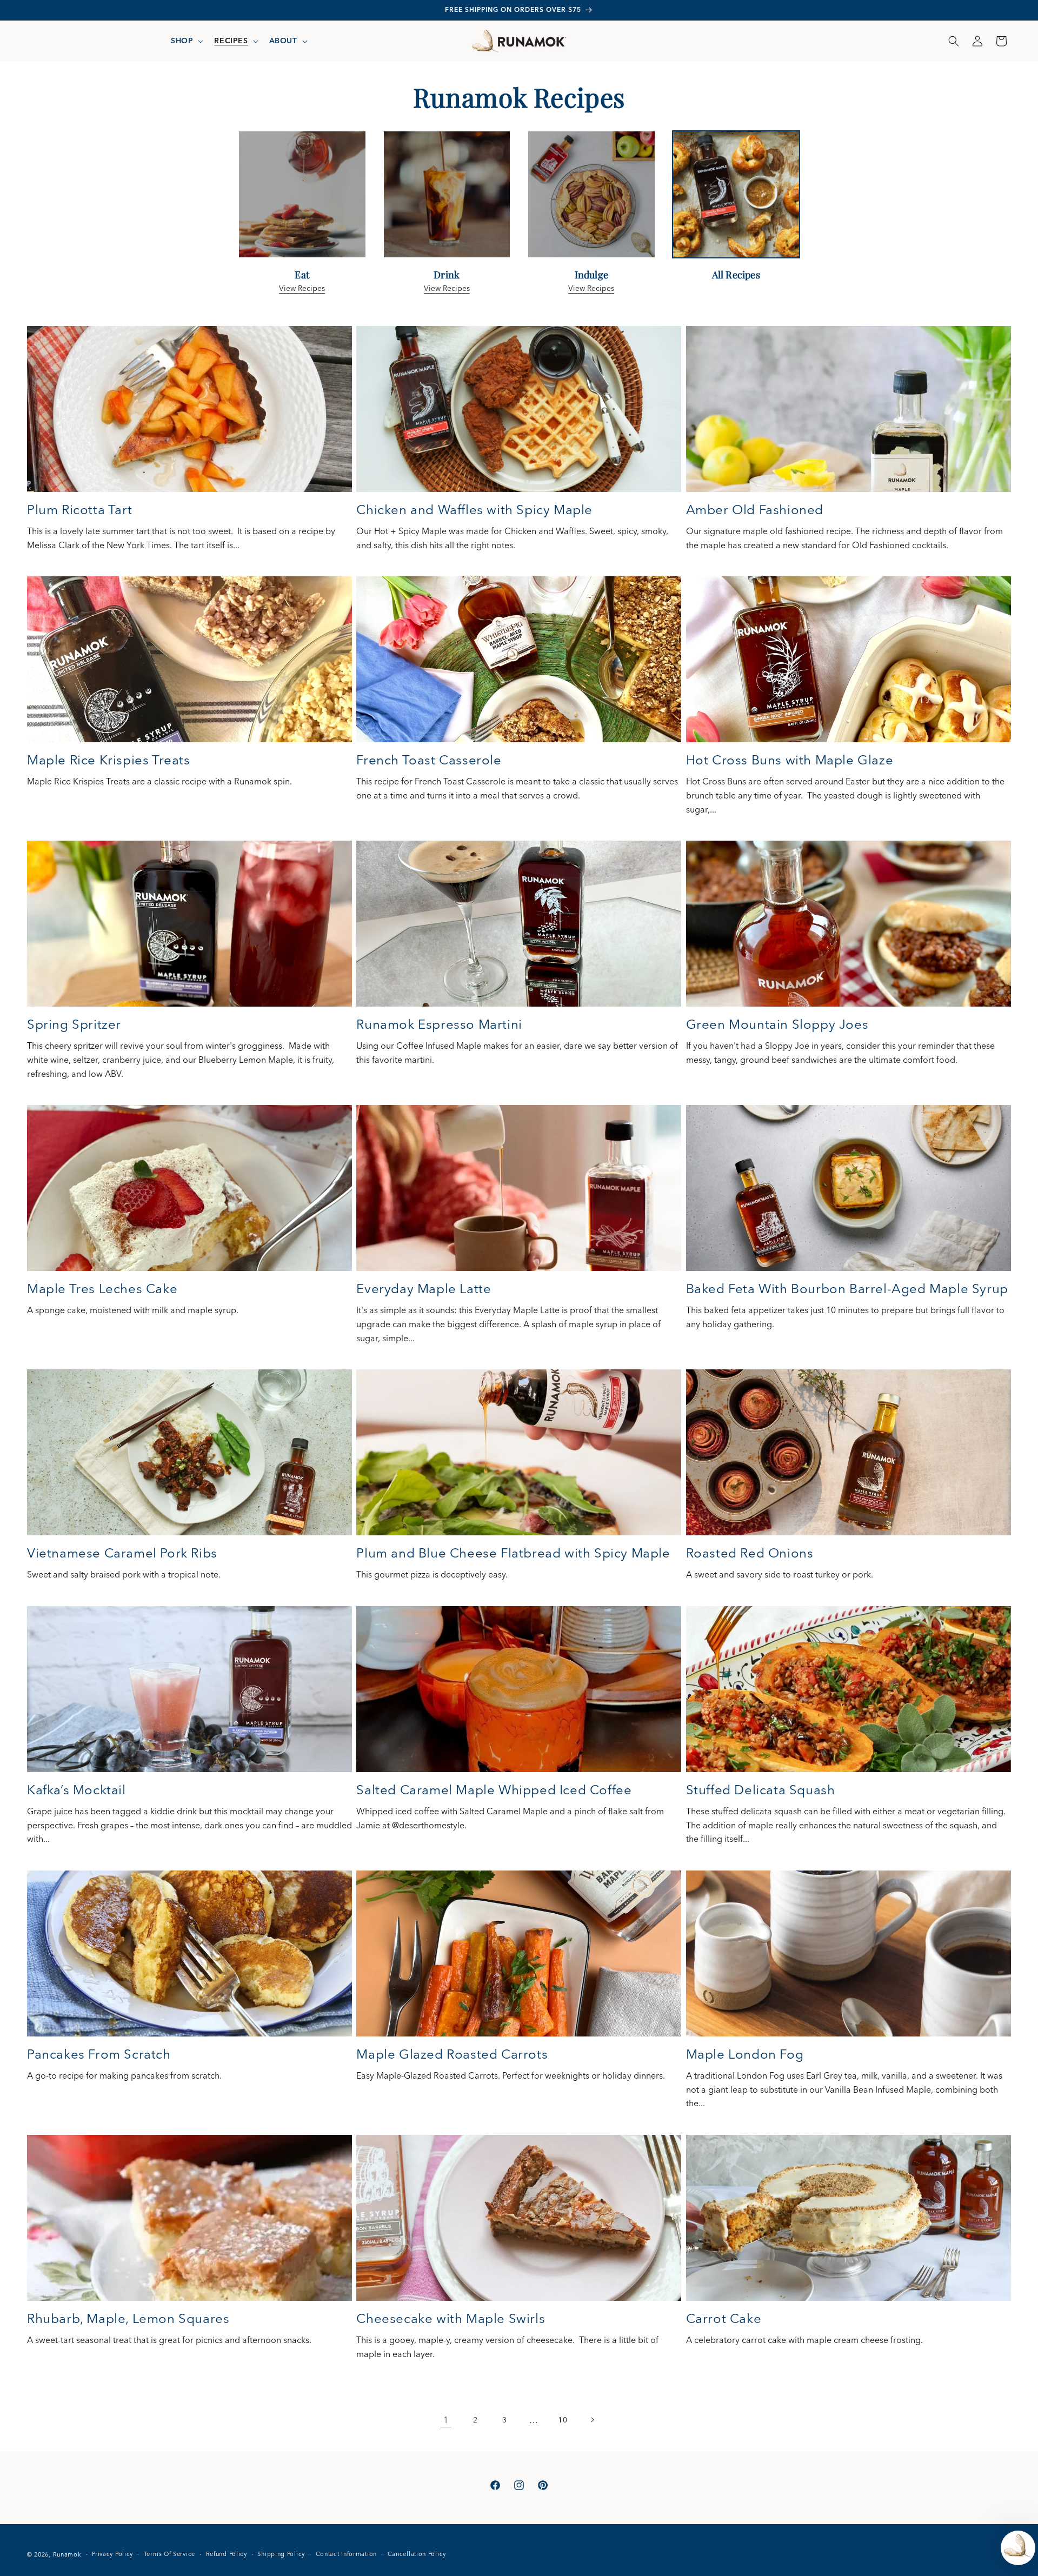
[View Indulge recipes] (591, 256)
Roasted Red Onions (750, 1553)
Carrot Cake (724, 2318)
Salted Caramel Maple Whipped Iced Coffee (494, 1790)
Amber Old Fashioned (755, 510)
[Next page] (592, 2420)
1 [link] (446, 2420)
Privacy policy (112, 2554)
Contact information (346, 2554)
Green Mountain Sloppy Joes (777, 1024)
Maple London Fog (745, 2054)
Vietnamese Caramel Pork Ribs (122, 1553)
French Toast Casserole (429, 760)
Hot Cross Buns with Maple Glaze (790, 760)
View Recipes (302, 288)
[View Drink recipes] (447, 256)
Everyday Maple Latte (424, 1289)
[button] (186, 41)
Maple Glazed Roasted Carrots (452, 2054)
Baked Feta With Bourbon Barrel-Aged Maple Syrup (847, 1289)
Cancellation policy (417, 2554)
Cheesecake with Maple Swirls (451, 2318)
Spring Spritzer (74, 1024)
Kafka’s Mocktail (76, 1790)
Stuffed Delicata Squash (761, 1790)
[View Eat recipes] (302, 256)
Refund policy (227, 2554)
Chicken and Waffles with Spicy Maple (474, 510)
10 (563, 2420)
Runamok (67, 2554)
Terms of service (169, 2554)
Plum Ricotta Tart (79, 510)
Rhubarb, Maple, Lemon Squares (128, 2318)
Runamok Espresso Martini (439, 1024)
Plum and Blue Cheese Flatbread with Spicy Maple (513, 1553)
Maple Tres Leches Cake (102, 1289)
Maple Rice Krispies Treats (109, 760)
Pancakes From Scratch (99, 2054)
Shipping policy (281, 2554)
